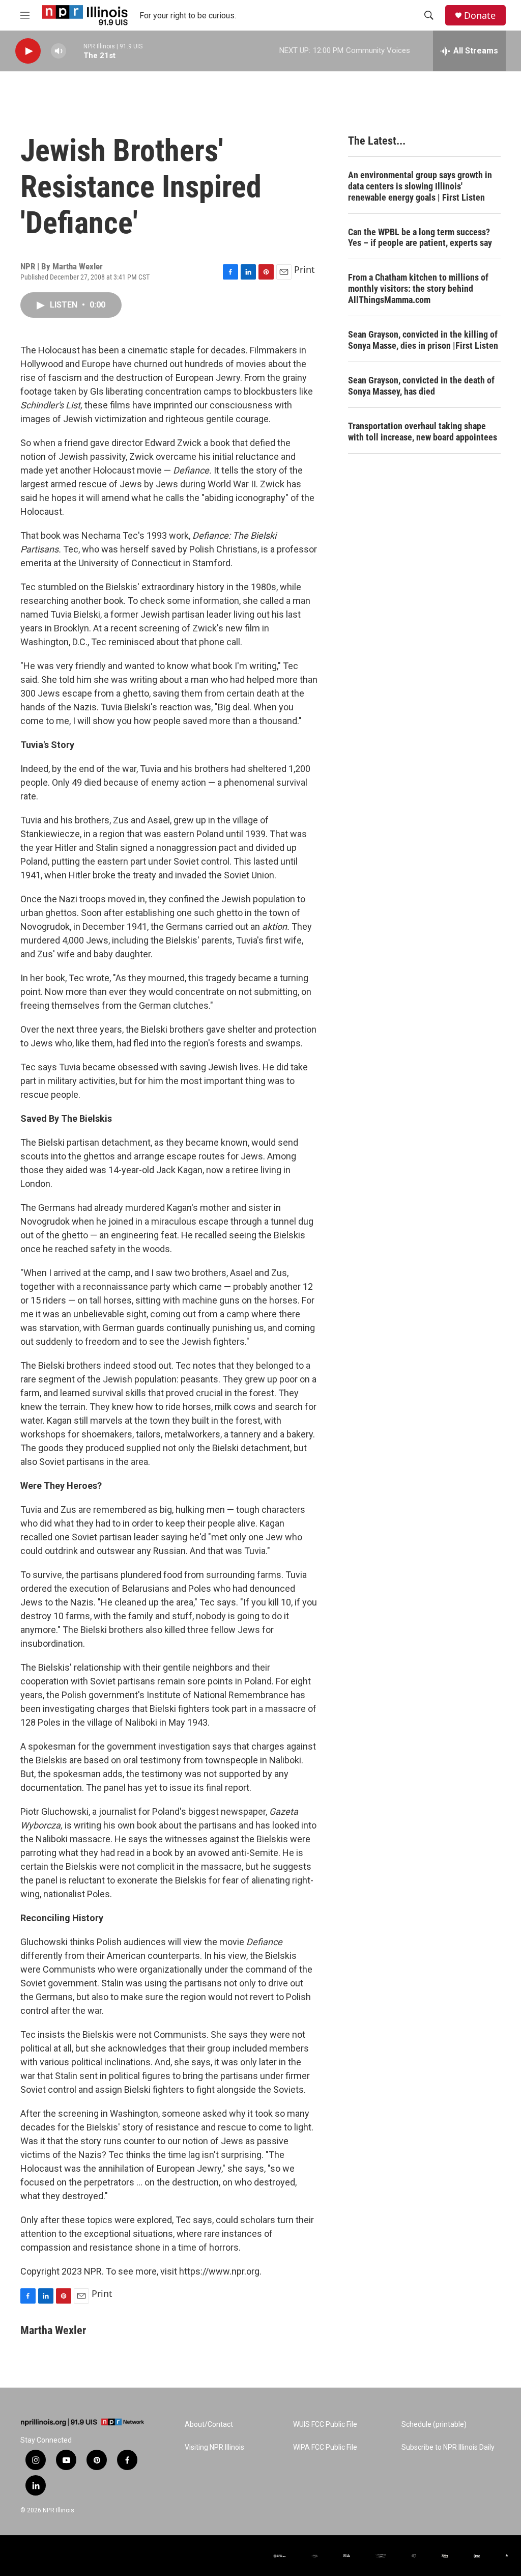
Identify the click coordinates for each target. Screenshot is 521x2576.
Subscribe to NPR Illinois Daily (448, 2447)
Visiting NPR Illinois (214, 2447)
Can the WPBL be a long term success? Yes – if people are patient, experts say (420, 238)
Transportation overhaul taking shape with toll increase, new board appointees (423, 432)
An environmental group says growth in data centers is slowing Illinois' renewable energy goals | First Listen (420, 186)
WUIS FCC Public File (325, 2425)
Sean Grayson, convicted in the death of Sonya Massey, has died (421, 386)
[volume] (59, 51)
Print (305, 269)
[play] (28, 51)
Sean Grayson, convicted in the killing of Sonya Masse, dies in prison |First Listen (423, 340)
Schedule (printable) (434, 2425)
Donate (480, 16)
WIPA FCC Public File (325, 2447)
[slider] (75, 51)
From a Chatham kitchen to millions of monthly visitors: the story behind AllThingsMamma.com (418, 288)
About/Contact (209, 2425)
